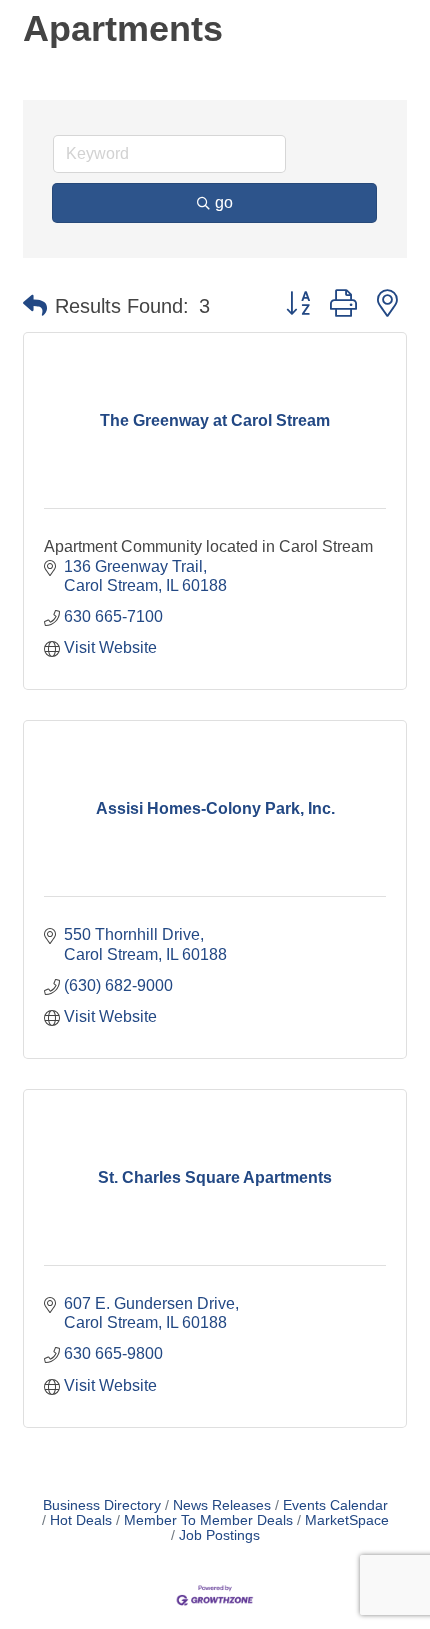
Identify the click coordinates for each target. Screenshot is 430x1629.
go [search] (224, 202)
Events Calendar (335, 1505)
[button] (35, 306)
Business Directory (102, 1505)
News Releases (222, 1505)
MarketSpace (347, 1520)
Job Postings (219, 1535)
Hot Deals (81, 1520)
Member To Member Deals (208, 1520)
